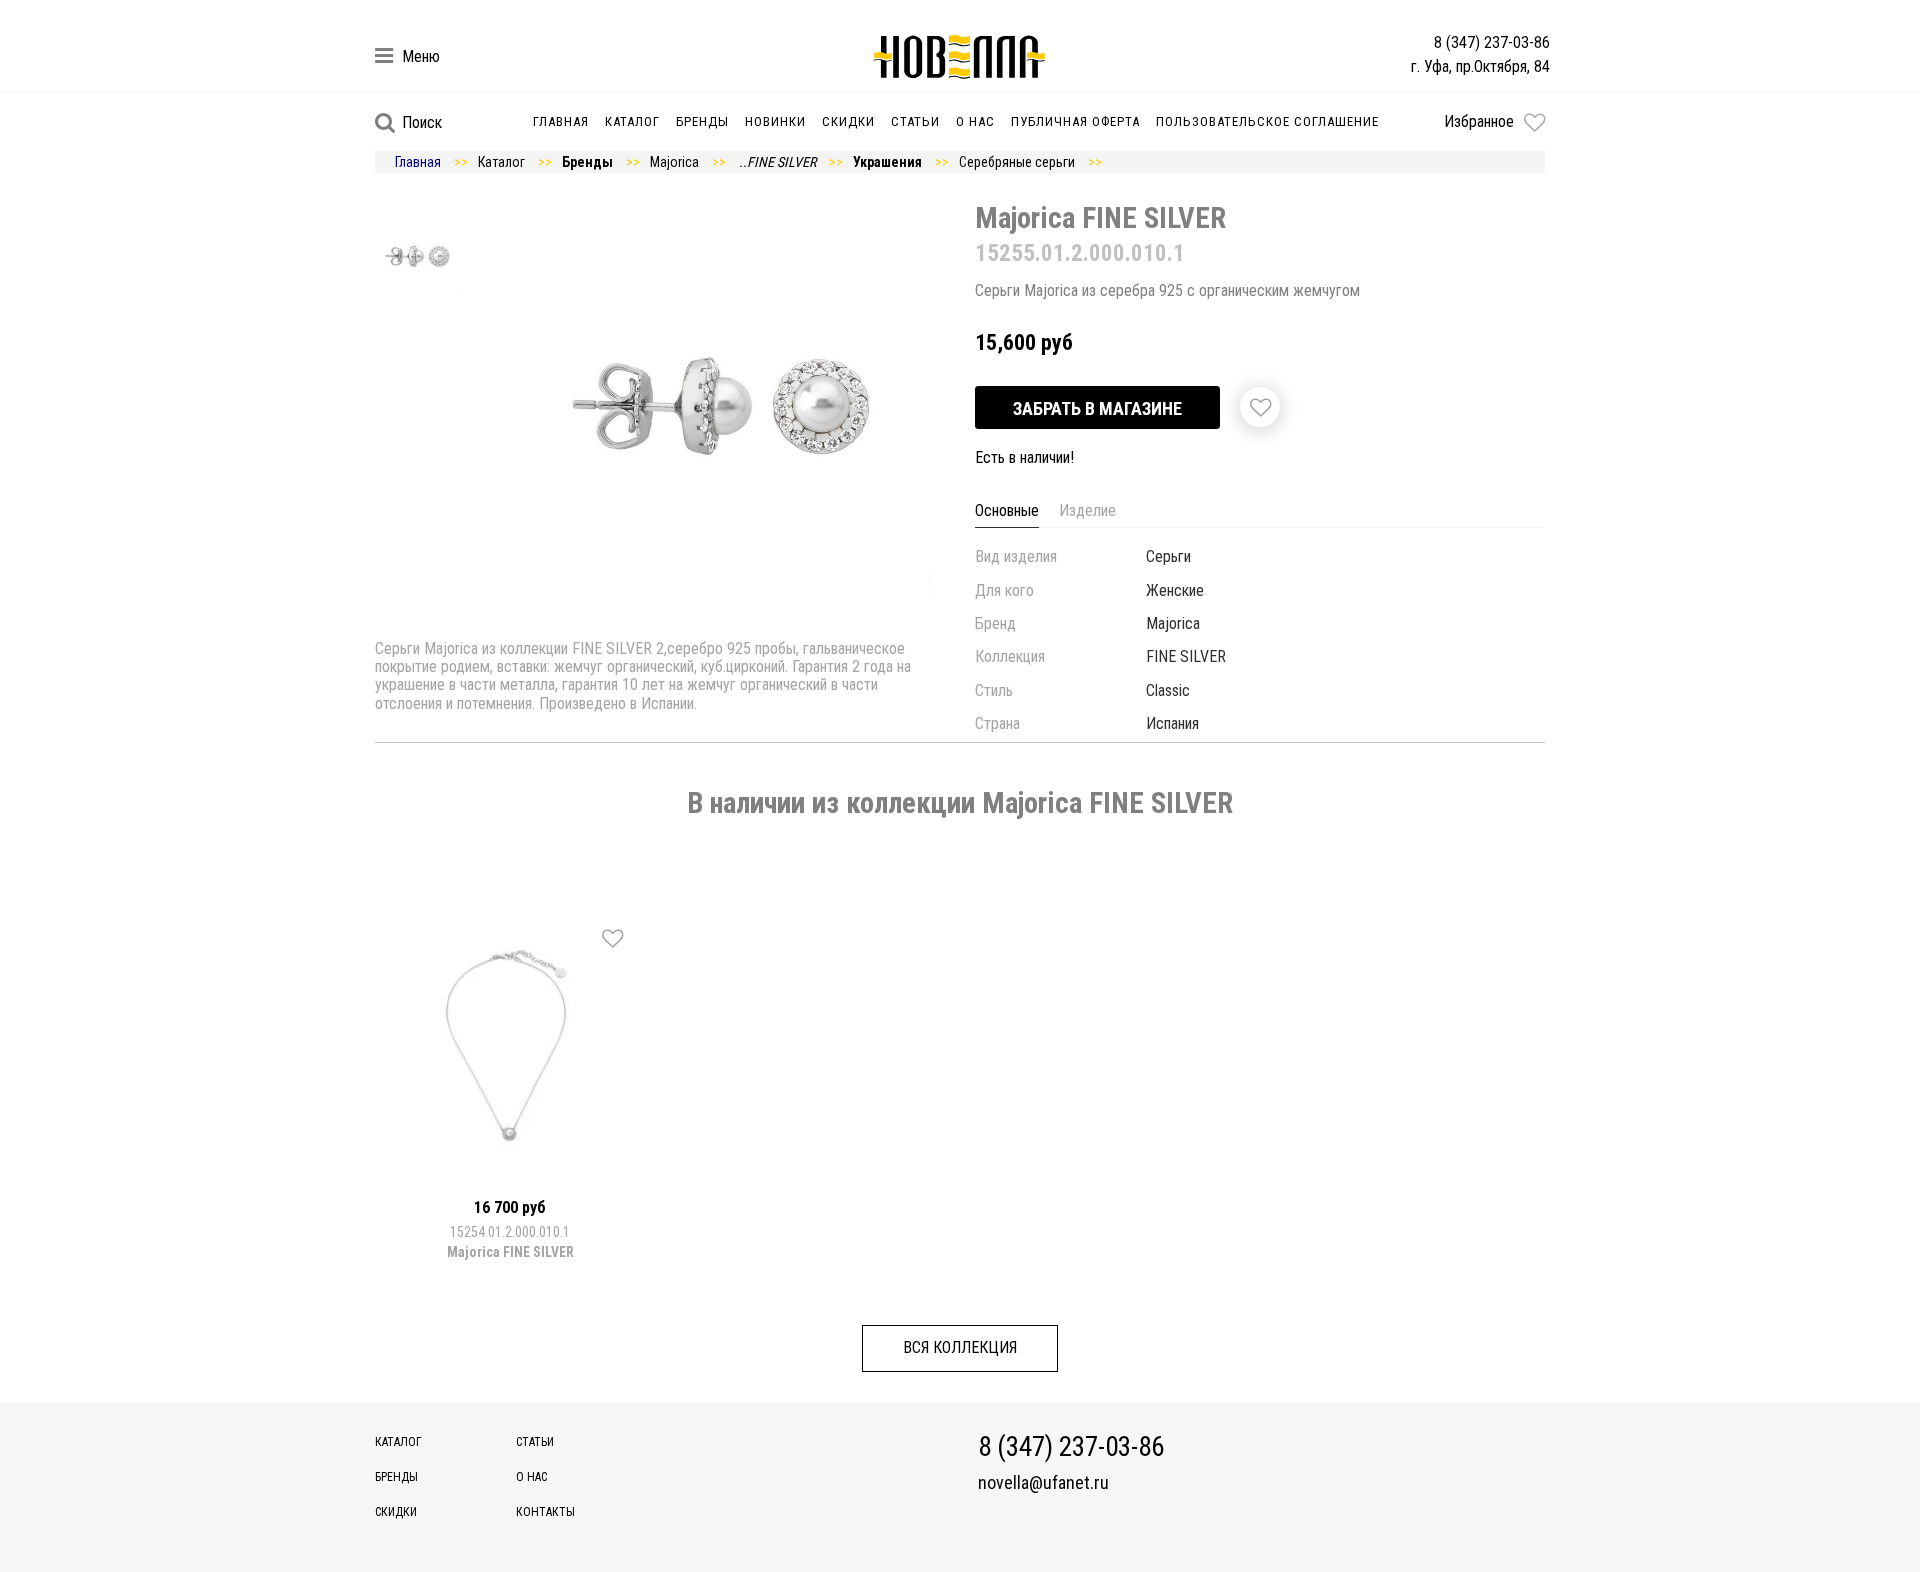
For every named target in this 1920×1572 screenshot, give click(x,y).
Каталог (632, 121)
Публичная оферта (1075, 121)
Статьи (915, 121)
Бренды (702, 121)
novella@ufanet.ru (1043, 1483)
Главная (561, 121)
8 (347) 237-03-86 (1492, 42)
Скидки (848, 121)
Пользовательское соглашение (1267, 121)
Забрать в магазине (1097, 408)
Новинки (775, 121)
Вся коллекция (960, 1347)
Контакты (545, 1512)
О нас (975, 121)
